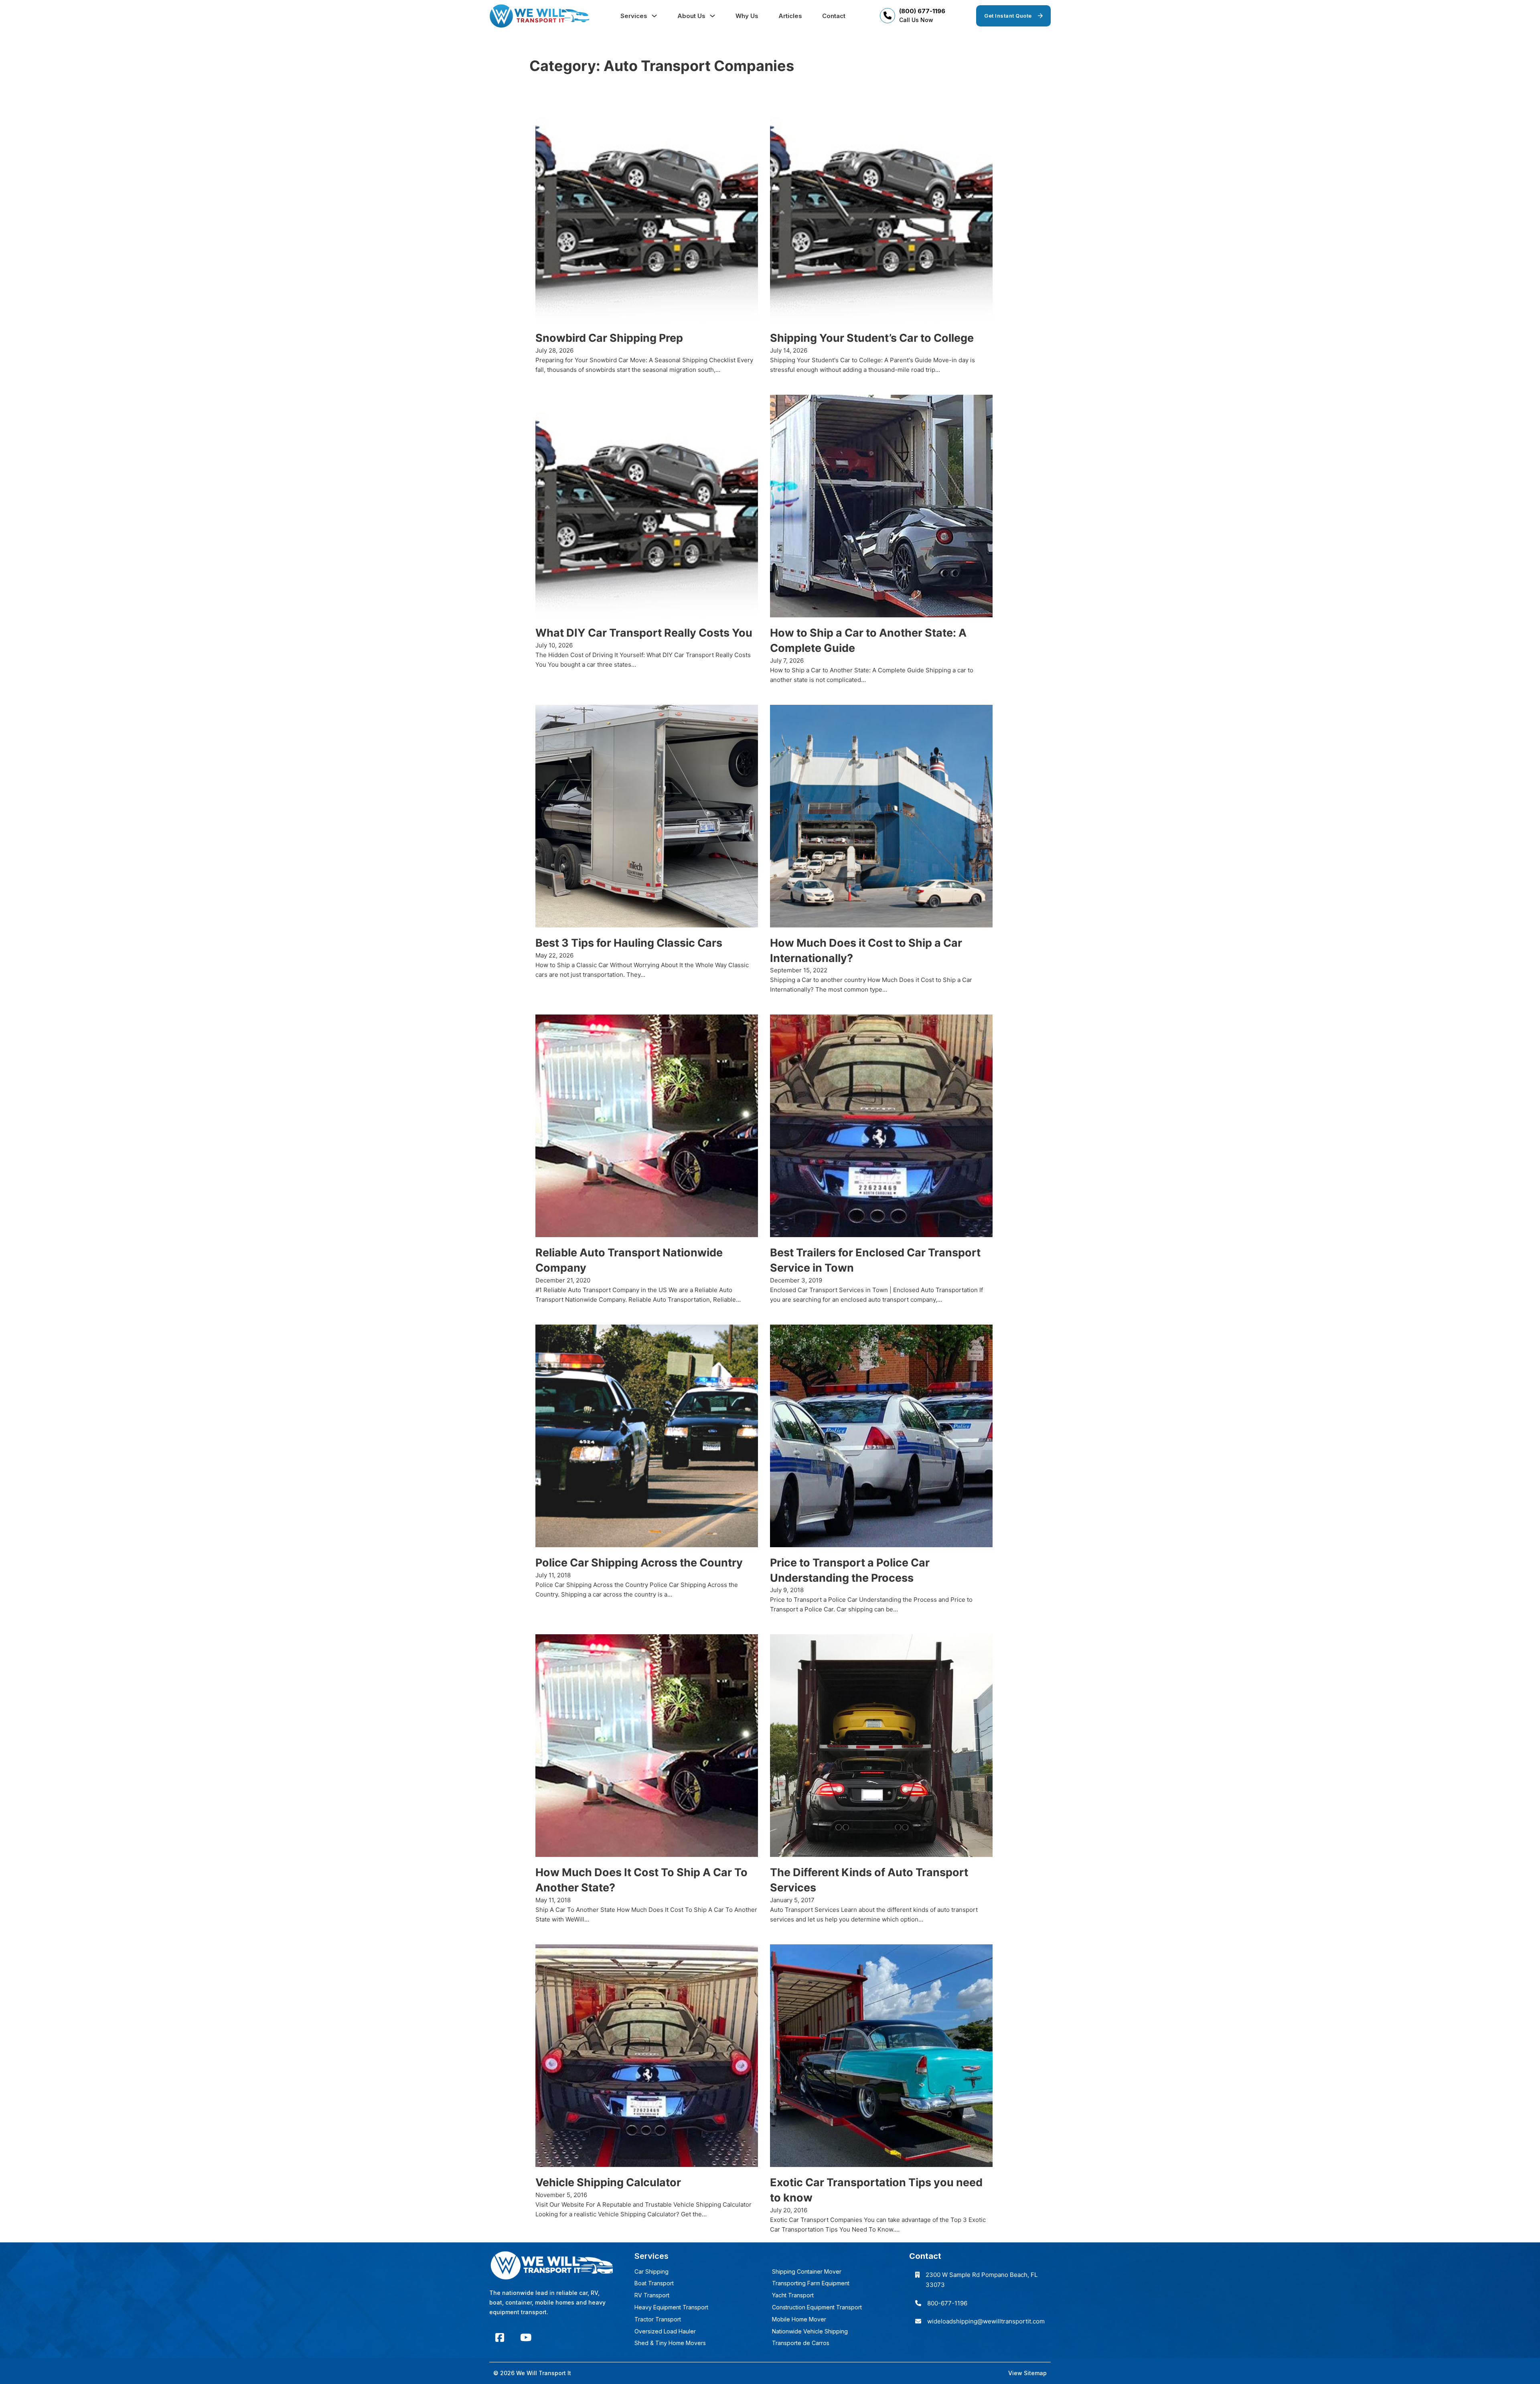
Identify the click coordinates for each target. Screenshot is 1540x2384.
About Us (691, 16)
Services (634, 16)
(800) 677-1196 (922, 11)
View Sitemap (1027, 2373)
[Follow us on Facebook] (500, 2338)
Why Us (747, 16)
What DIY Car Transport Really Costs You (644, 633)
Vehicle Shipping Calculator (608, 2182)
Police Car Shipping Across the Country (639, 1563)
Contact (834, 16)
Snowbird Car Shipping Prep (609, 338)
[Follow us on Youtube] (526, 2338)
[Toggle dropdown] (654, 16)
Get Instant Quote (1008, 16)
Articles (790, 16)
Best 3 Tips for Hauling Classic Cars (629, 943)
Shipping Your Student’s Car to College (872, 338)
